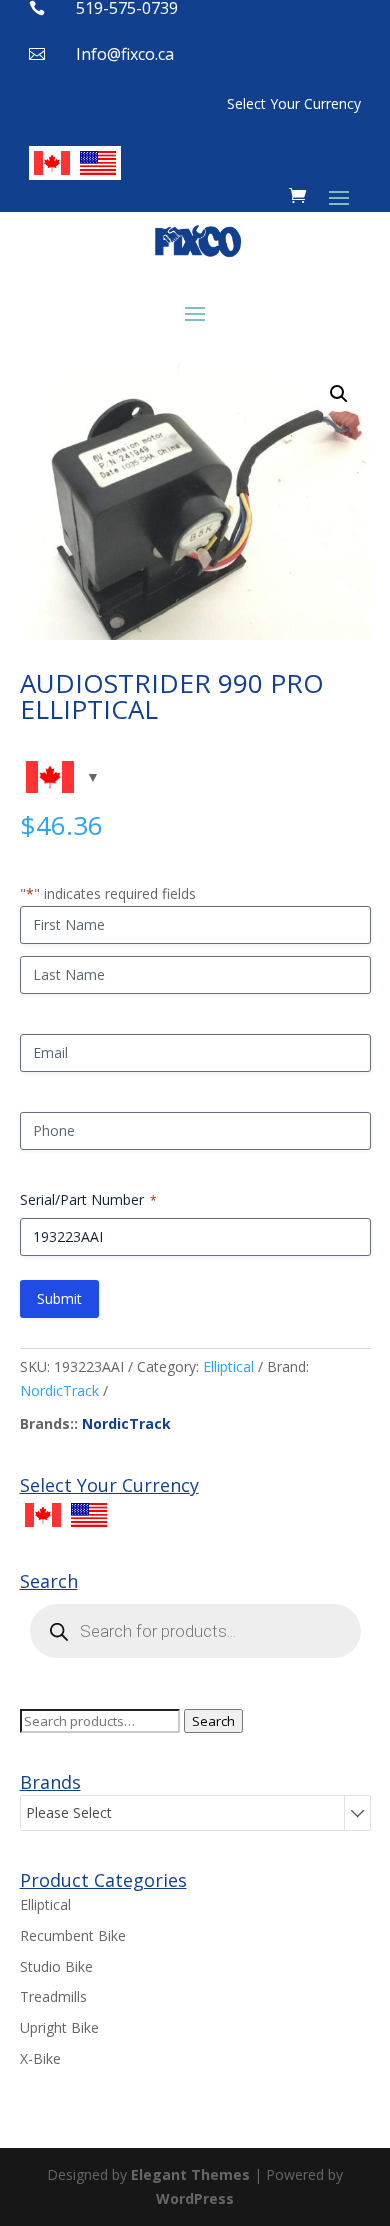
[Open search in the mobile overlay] (195, 1631)
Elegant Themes (190, 2174)
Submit (59, 1298)
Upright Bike (59, 2027)
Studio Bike (56, 1966)
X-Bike (40, 2058)
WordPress (195, 2198)
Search (213, 1721)
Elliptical (228, 1366)
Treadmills (53, 1996)
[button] (339, 394)
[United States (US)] (98, 163)
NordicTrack (59, 1390)
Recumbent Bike (73, 1935)
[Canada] (52, 163)
